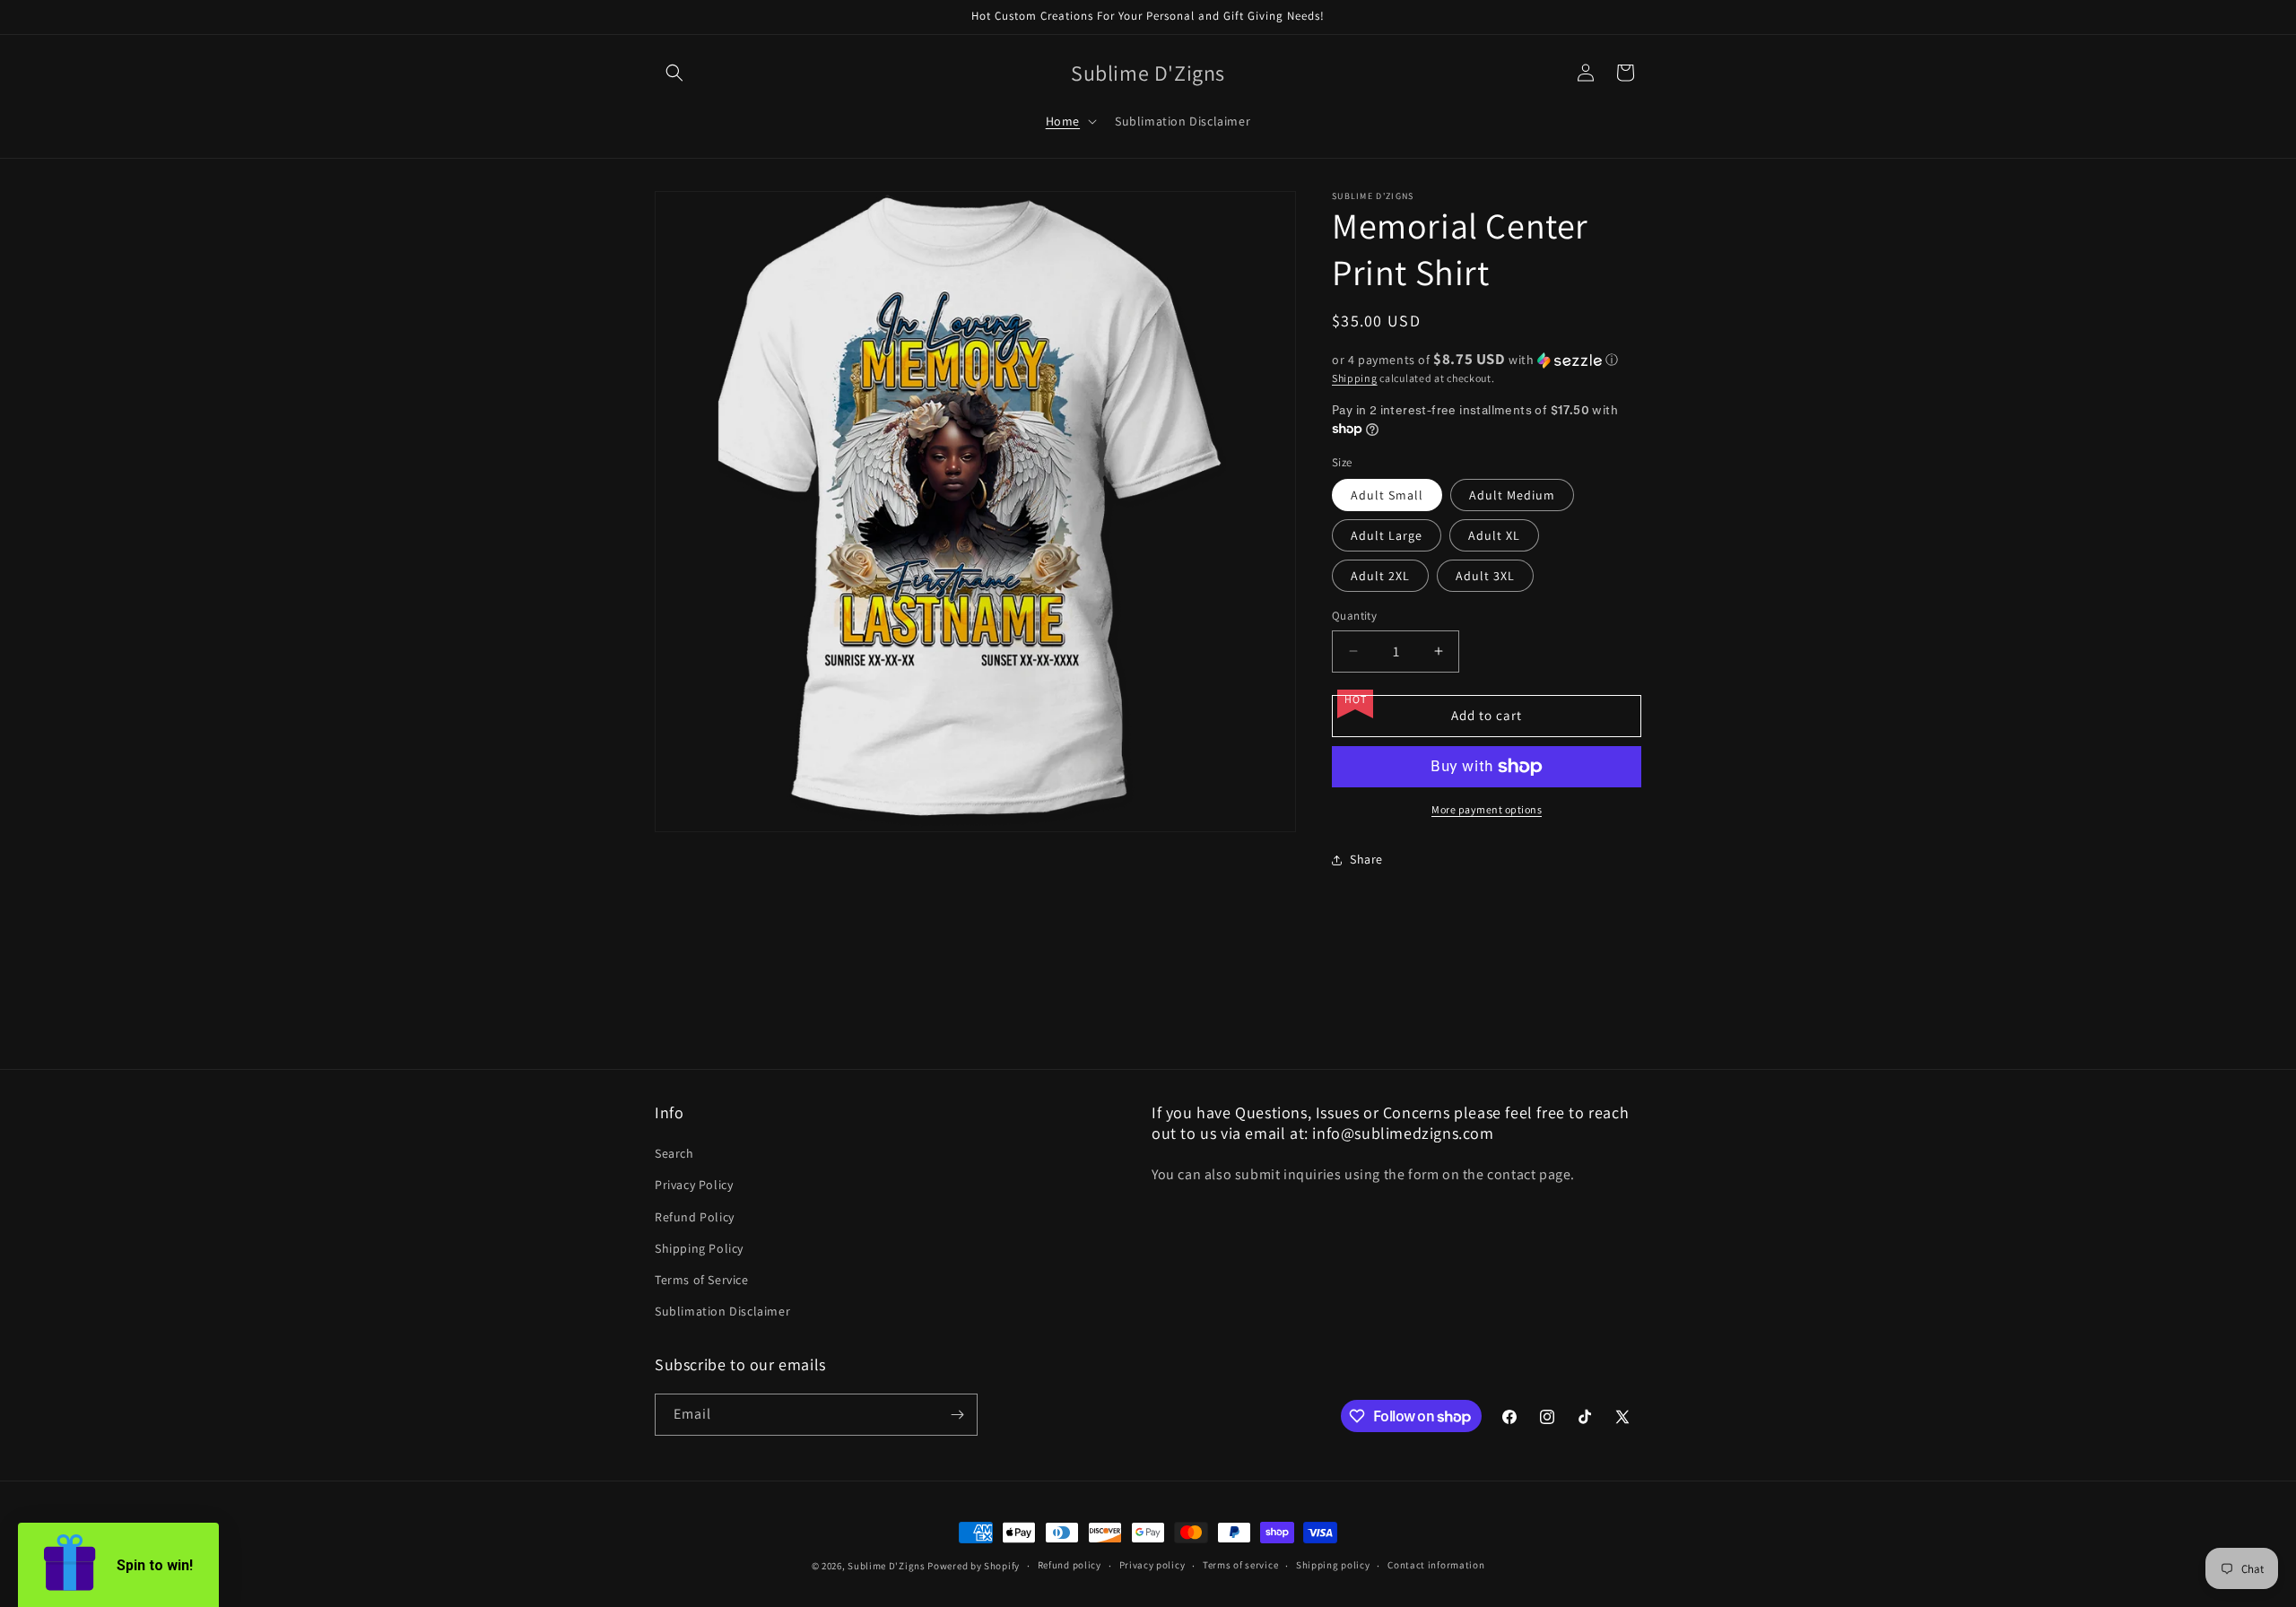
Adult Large (1387, 535)
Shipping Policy (699, 1248)
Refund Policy (695, 1217)
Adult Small (1387, 495)
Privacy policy (1152, 1565)
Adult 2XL (1380, 576)
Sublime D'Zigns (887, 1566)
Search (674, 1153)
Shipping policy (1333, 1565)
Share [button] (1366, 859)
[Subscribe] (957, 1415)
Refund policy (1070, 1565)
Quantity (1354, 616)
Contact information (1436, 1565)
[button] (674, 73)
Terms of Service (702, 1280)
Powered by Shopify (974, 1566)
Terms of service (1240, 1565)
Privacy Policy (694, 1185)
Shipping (1355, 378)
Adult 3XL (1485, 576)
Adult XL (1494, 535)
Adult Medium (1512, 495)
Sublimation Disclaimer (722, 1311)
